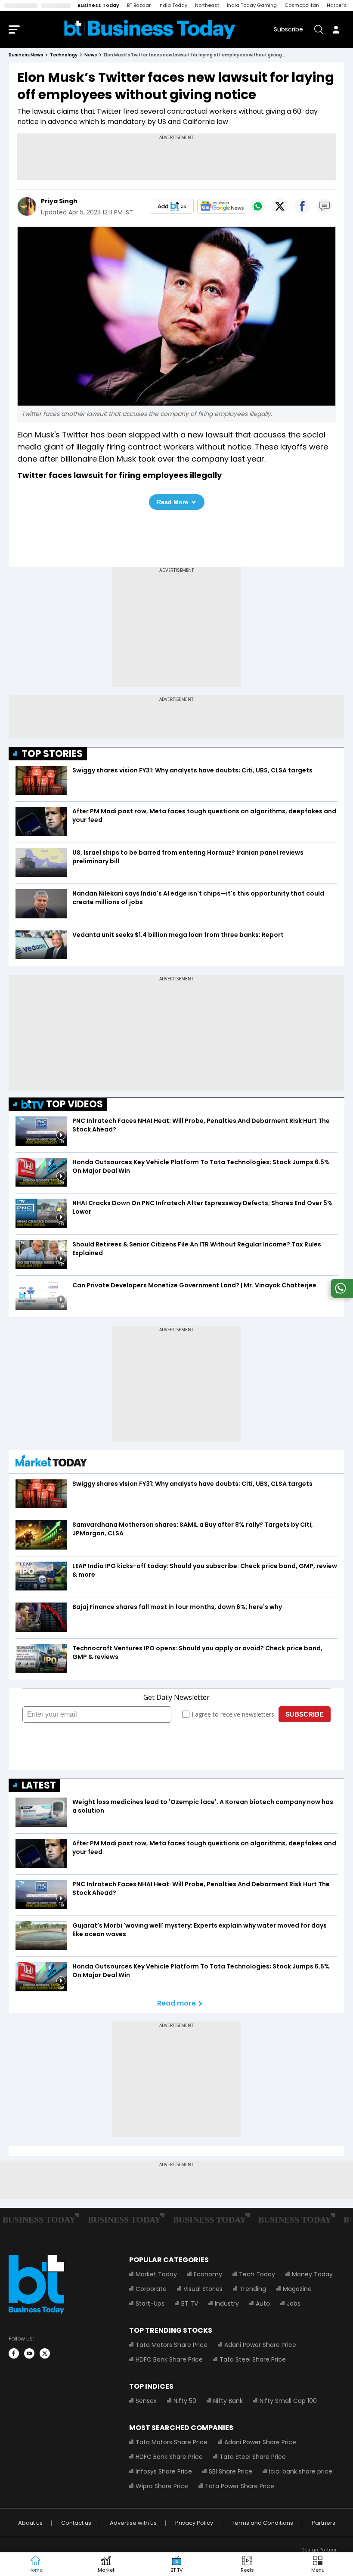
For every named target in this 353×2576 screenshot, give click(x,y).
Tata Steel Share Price (253, 2359)
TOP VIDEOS (74, 1104)
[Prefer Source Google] (172, 206)
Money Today (312, 2274)
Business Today (98, 5)
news (91, 55)
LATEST (39, 1785)
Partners (324, 2523)
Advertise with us (133, 2523)
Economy (208, 2274)
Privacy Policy (194, 2523)
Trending (253, 2289)
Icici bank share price (301, 2471)
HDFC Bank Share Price (169, 2359)
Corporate (151, 2289)
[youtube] (29, 2353)
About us (30, 2523)
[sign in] (336, 29)
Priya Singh (59, 201)
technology (64, 55)
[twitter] (45, 2353)
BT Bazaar (139, 5)
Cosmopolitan (302, 5)
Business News (26, 55)
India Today (173, 5)
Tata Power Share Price (240, 2486)
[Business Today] (150, 29)
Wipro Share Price (162, 2486)
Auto (263, 2303)
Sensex (146, 2401)
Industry (227, 2303)
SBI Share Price (231, 2471)
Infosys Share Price (164, 2471)
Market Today (156, 2274)
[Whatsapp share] (257, 206)
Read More (172, 502)
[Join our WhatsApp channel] (341, 1295)
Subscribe (288, 29)
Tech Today (257, 2274)
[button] (318, 2564)
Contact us (76, 2523)
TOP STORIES (52, 754)
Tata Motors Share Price (172, 2345)
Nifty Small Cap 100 (288, 2401)
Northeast (207, 5)
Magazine (297, 2289)
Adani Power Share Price (260, 2345)
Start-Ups (150, 2303)
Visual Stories (203, 2289)
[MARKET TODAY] (51, 1463)
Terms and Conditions (262, 2523)
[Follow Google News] (222, 206)
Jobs (294, 2303)
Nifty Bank (228, 2401)
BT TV (190, 2303)
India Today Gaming (252, 5)
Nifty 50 (185, 2401)
